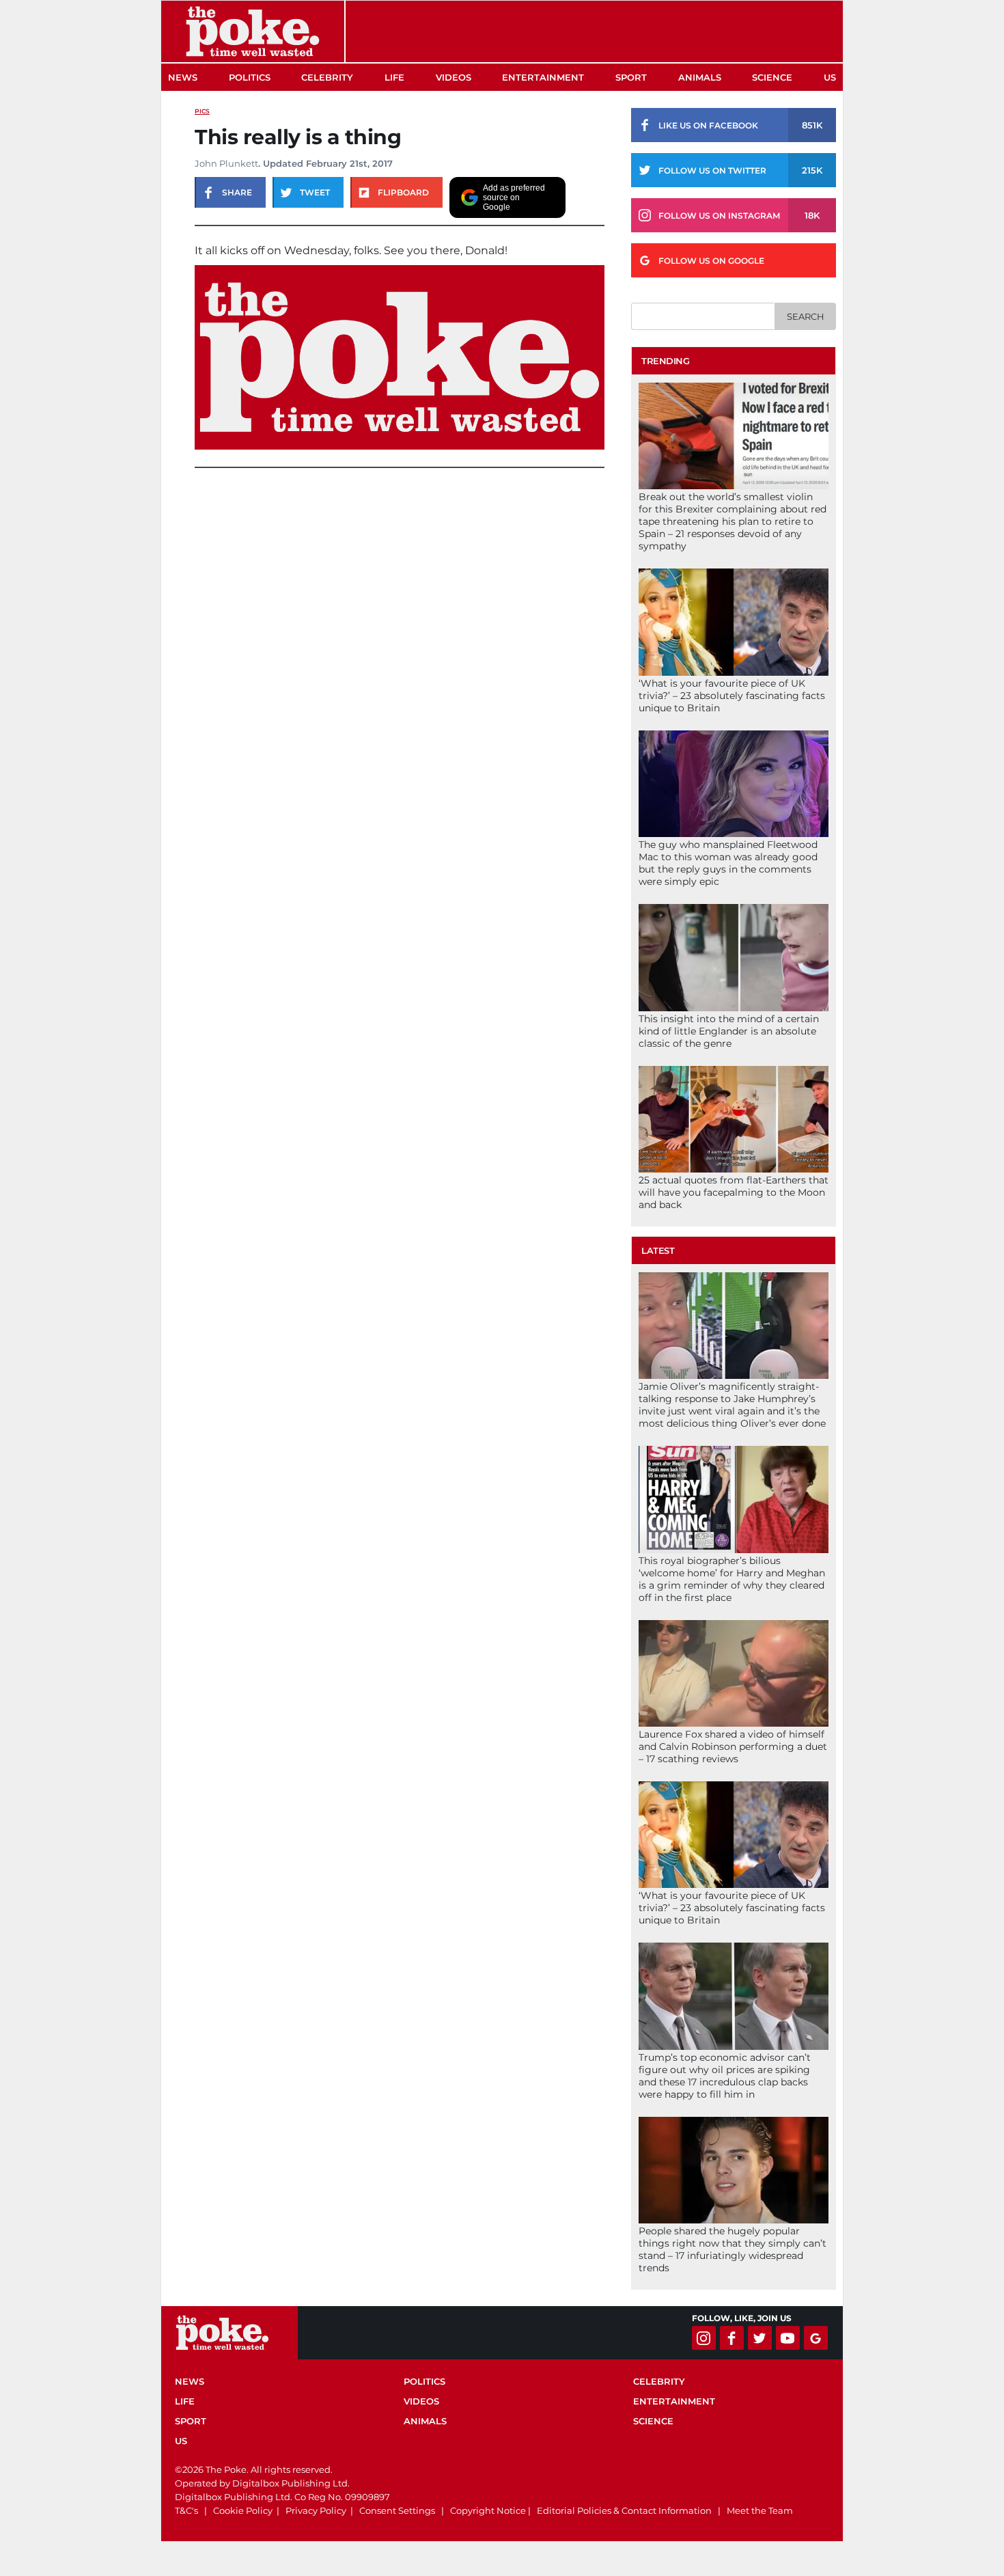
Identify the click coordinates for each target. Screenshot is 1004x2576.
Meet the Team (760, 2510)
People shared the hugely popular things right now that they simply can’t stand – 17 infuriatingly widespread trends (733, 2249)
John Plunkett (226, 163)
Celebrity (327, 77)
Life (394, 77)
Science (772, 77)
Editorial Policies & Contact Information (624, 2510)
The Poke (253, 31)
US (830, 77)
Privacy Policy (316, 2510)
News (183, 77)
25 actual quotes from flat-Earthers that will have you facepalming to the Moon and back (734, 1192)
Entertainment (543, 77)
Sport (631, 77)
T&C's (186, 2510)
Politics (250, 77)
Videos (454, 77)
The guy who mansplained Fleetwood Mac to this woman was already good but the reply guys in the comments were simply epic (728, 863)
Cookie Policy (243, 2510)
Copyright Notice (488, 2510)
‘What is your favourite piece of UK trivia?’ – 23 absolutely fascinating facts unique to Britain (732, 696)
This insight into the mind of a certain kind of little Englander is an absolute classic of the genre (729, 1031)
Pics (202, 111)
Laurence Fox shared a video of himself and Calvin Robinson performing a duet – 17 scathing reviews (733, 1746)
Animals (700, 77)
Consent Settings (397, 2510)
